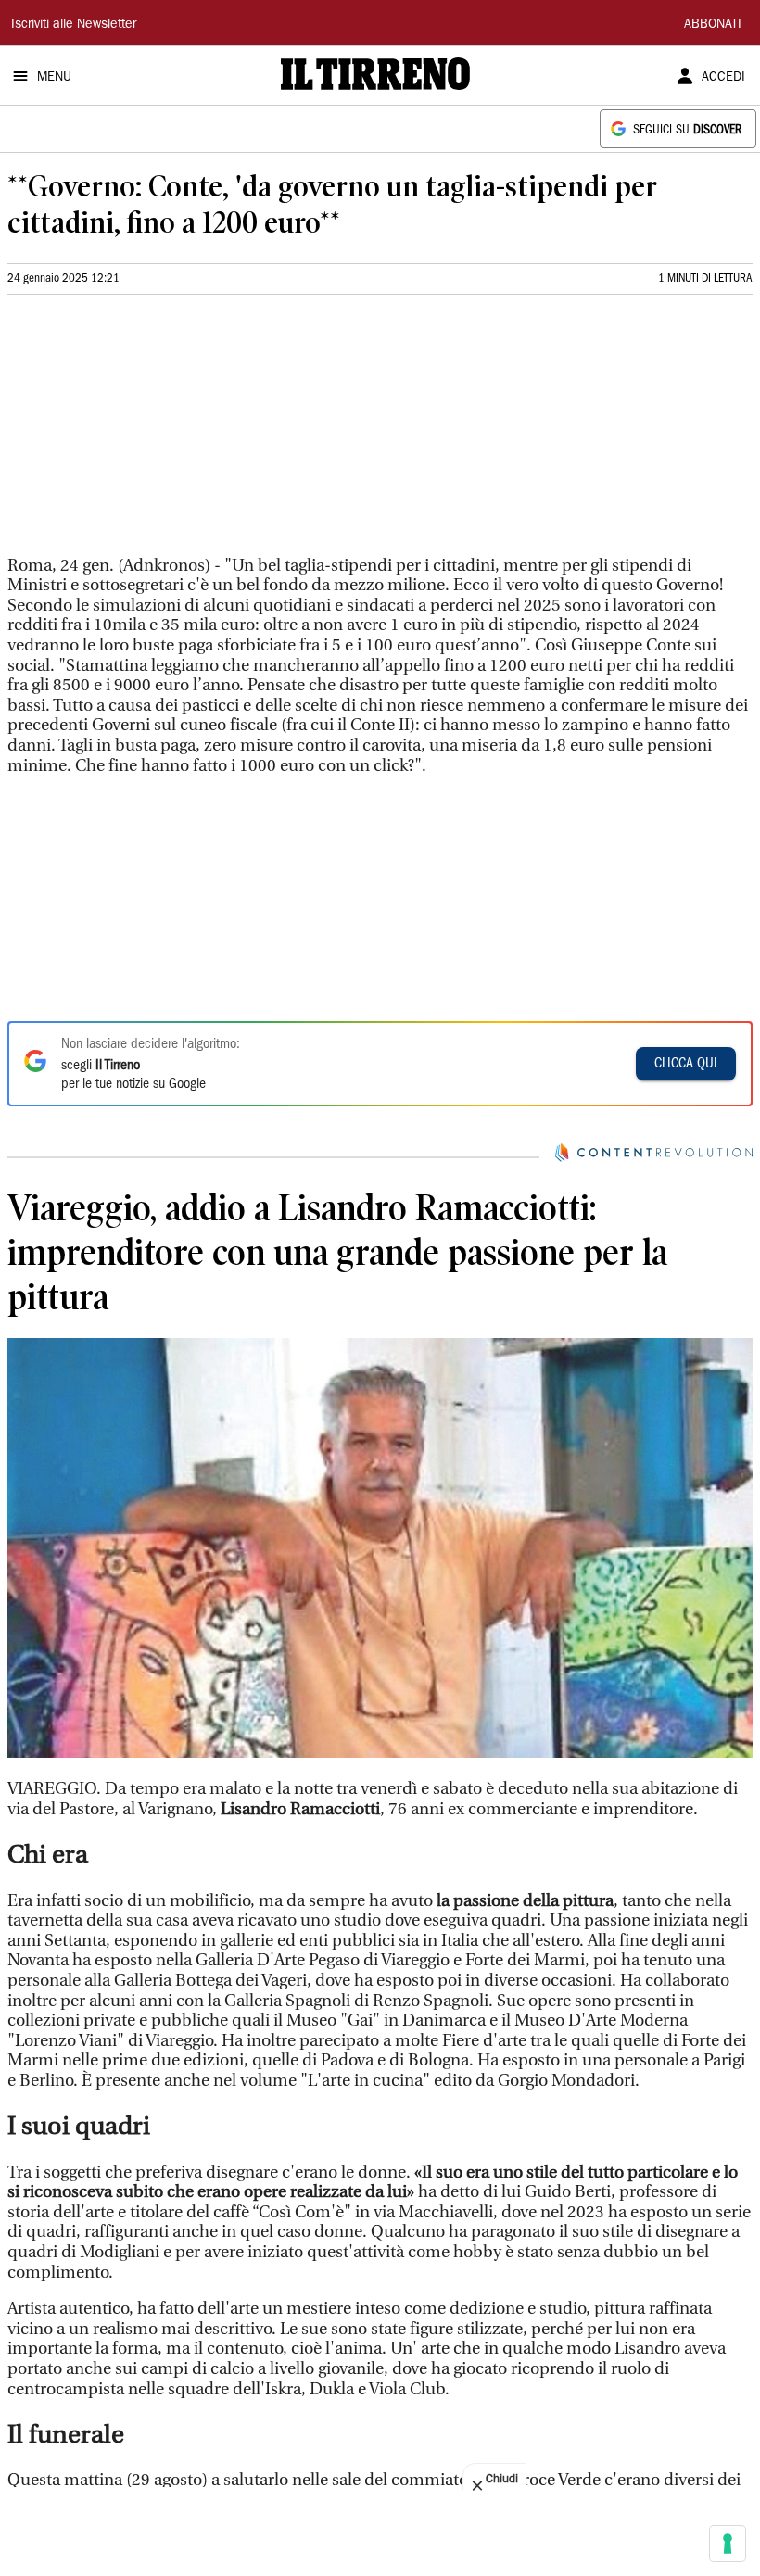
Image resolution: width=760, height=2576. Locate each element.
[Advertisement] (146, 433)
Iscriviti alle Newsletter (74, 25)
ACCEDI (723, 78)
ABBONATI (713, 25)
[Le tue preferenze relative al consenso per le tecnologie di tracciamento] (728, 2544)
